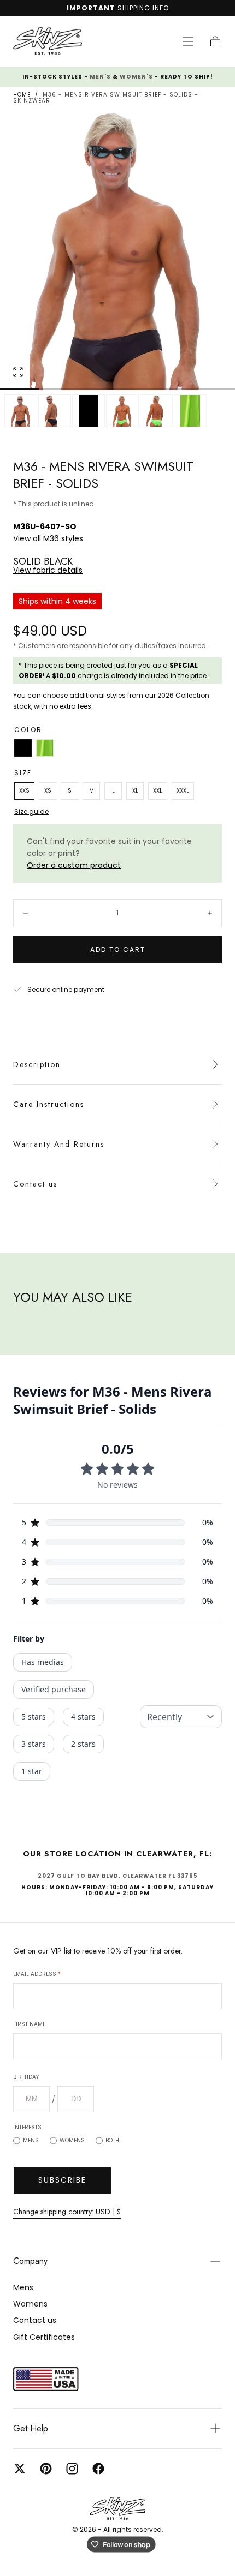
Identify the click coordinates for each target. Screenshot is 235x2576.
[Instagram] (72, 2469)
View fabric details (48, 570)
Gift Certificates (44, 2337)
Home (22, 95)
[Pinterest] (46, 2469)
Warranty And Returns (59, 1144)
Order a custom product (74, 865)
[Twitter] (20, 2469)
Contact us (35, 1184)
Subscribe (62, 2180)
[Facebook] (98, 2469)
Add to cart (118, 949)
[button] (188, 41)
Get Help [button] (31, 2428)
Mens (31, 2140)
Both (112, 2140)
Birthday (26, 2077)
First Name (29, 2024)
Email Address (37, 1974)
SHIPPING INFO (143, 8)
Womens (72, 2140)
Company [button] (30, 2261)
